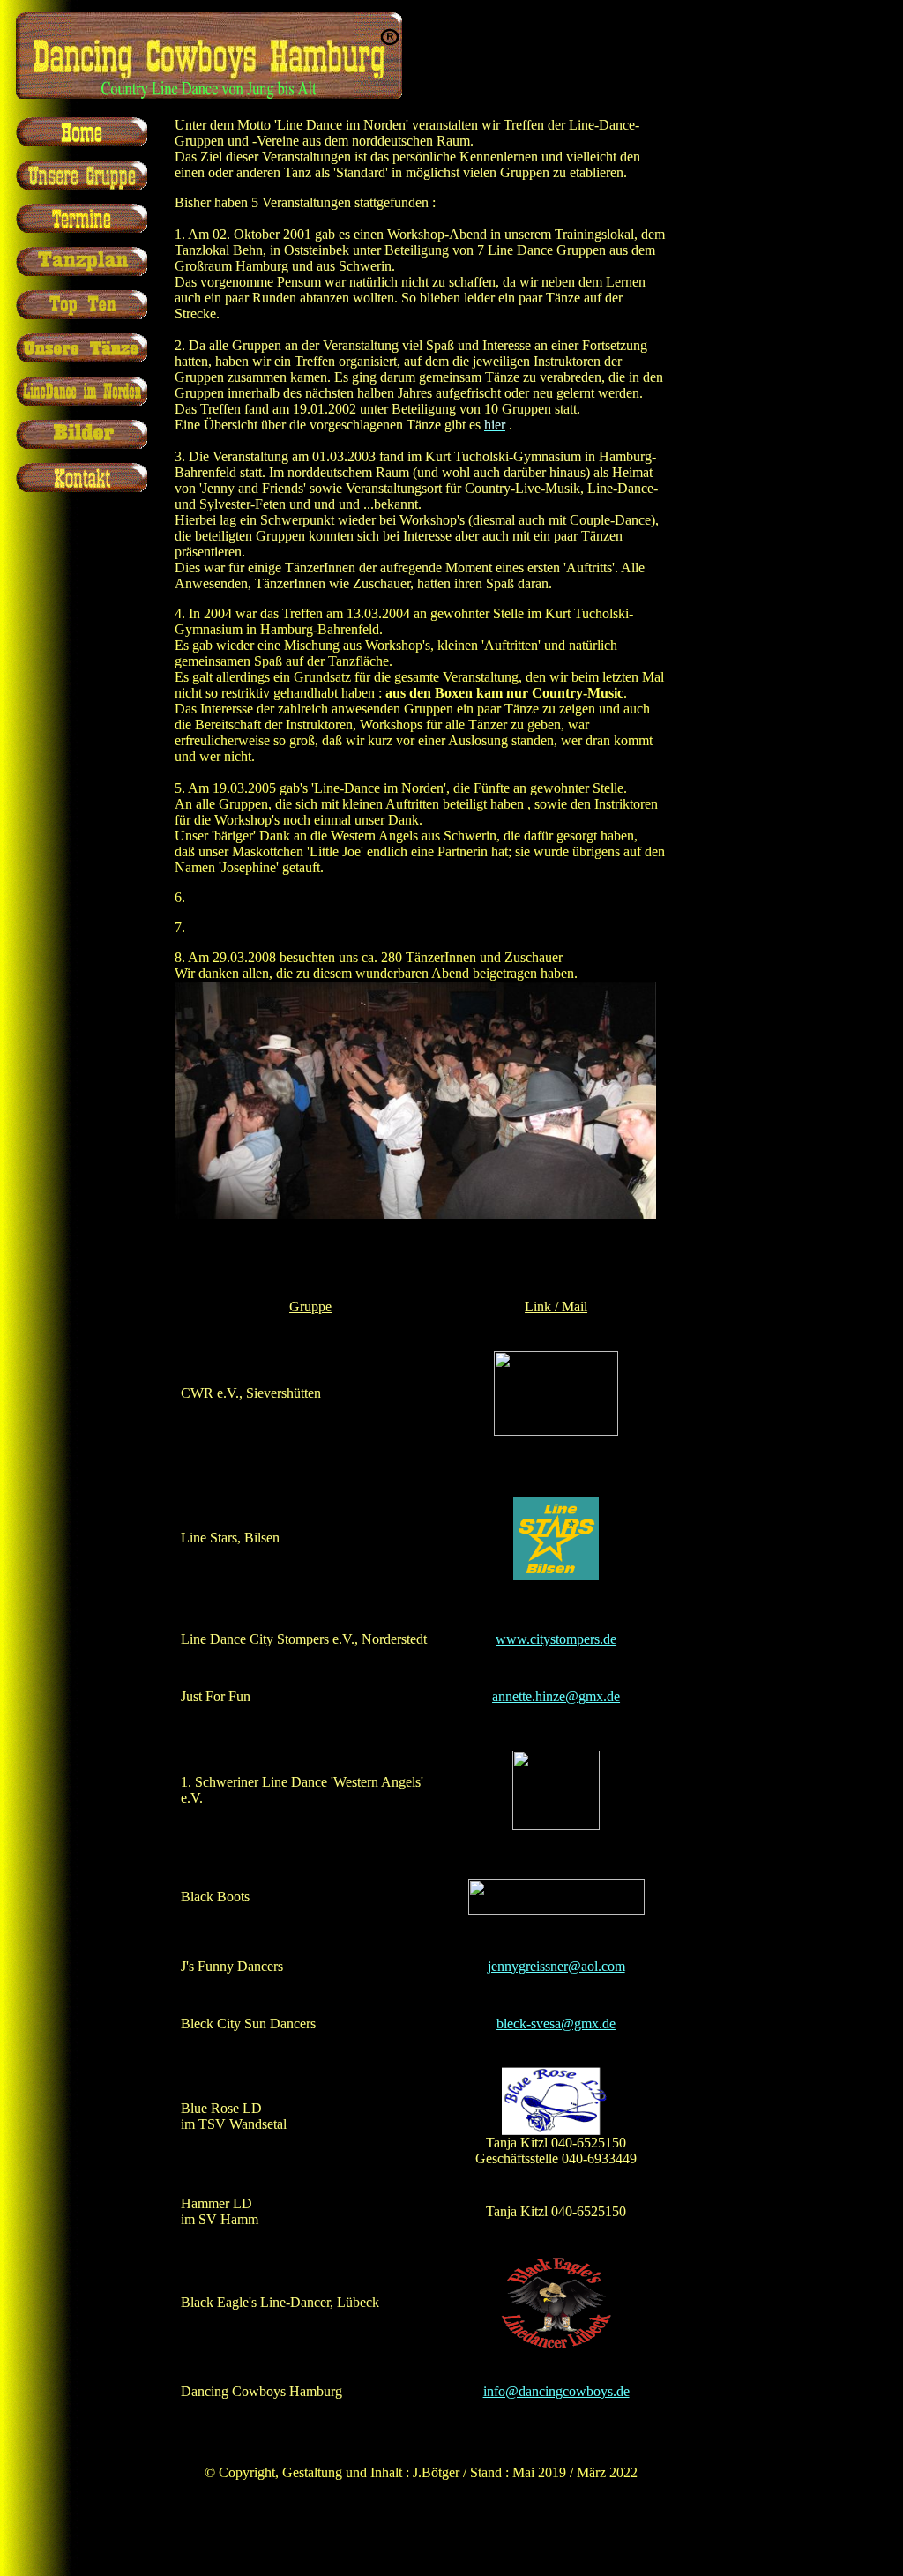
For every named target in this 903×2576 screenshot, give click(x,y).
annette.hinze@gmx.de (556, 1696)
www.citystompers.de (556, 1639)
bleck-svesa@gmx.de (556, 2023)
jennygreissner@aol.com (556, 1966)
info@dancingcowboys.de (556, 2391)
